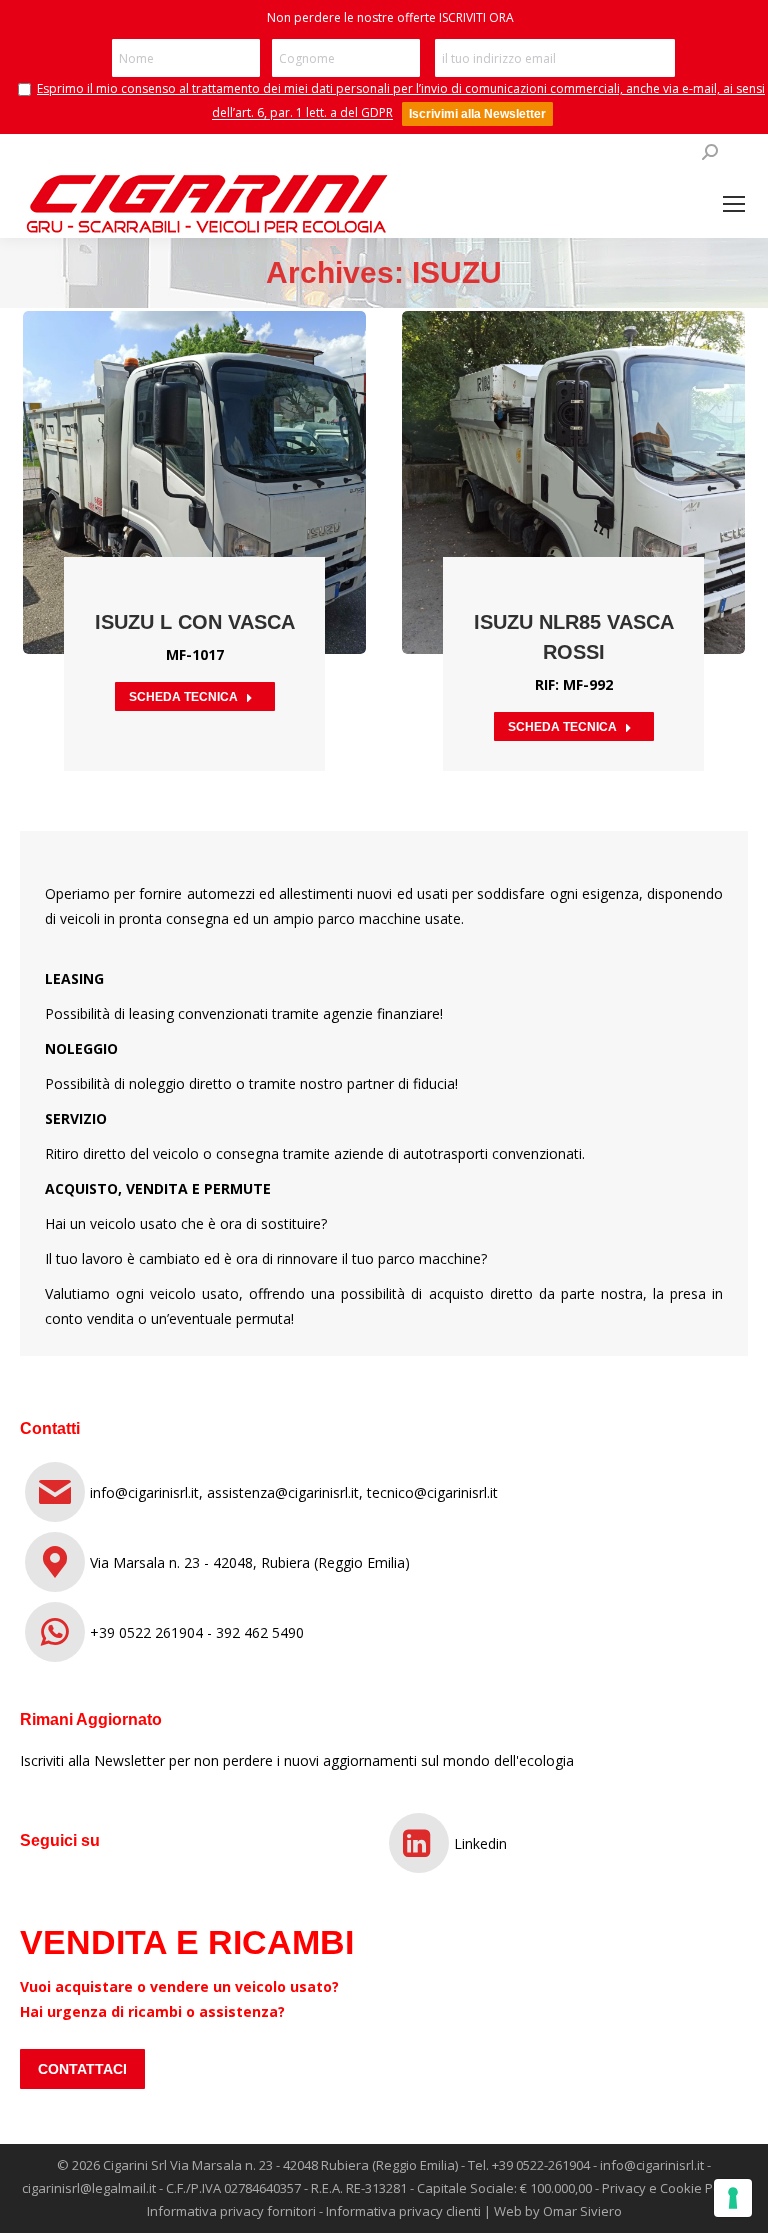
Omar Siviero (582, 2211)
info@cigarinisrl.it (652, 2165)
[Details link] (222, 433)
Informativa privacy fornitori (231, 2211)
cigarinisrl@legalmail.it (89, 2188)
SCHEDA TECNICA (183, 697)
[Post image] (194, 482)
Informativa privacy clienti (403, 2211)
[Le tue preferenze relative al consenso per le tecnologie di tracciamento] (733, 2198)
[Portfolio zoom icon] (168, 433)
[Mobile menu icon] (734, 204)
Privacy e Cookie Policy (671, 2188)
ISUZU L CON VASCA (195, 622)
